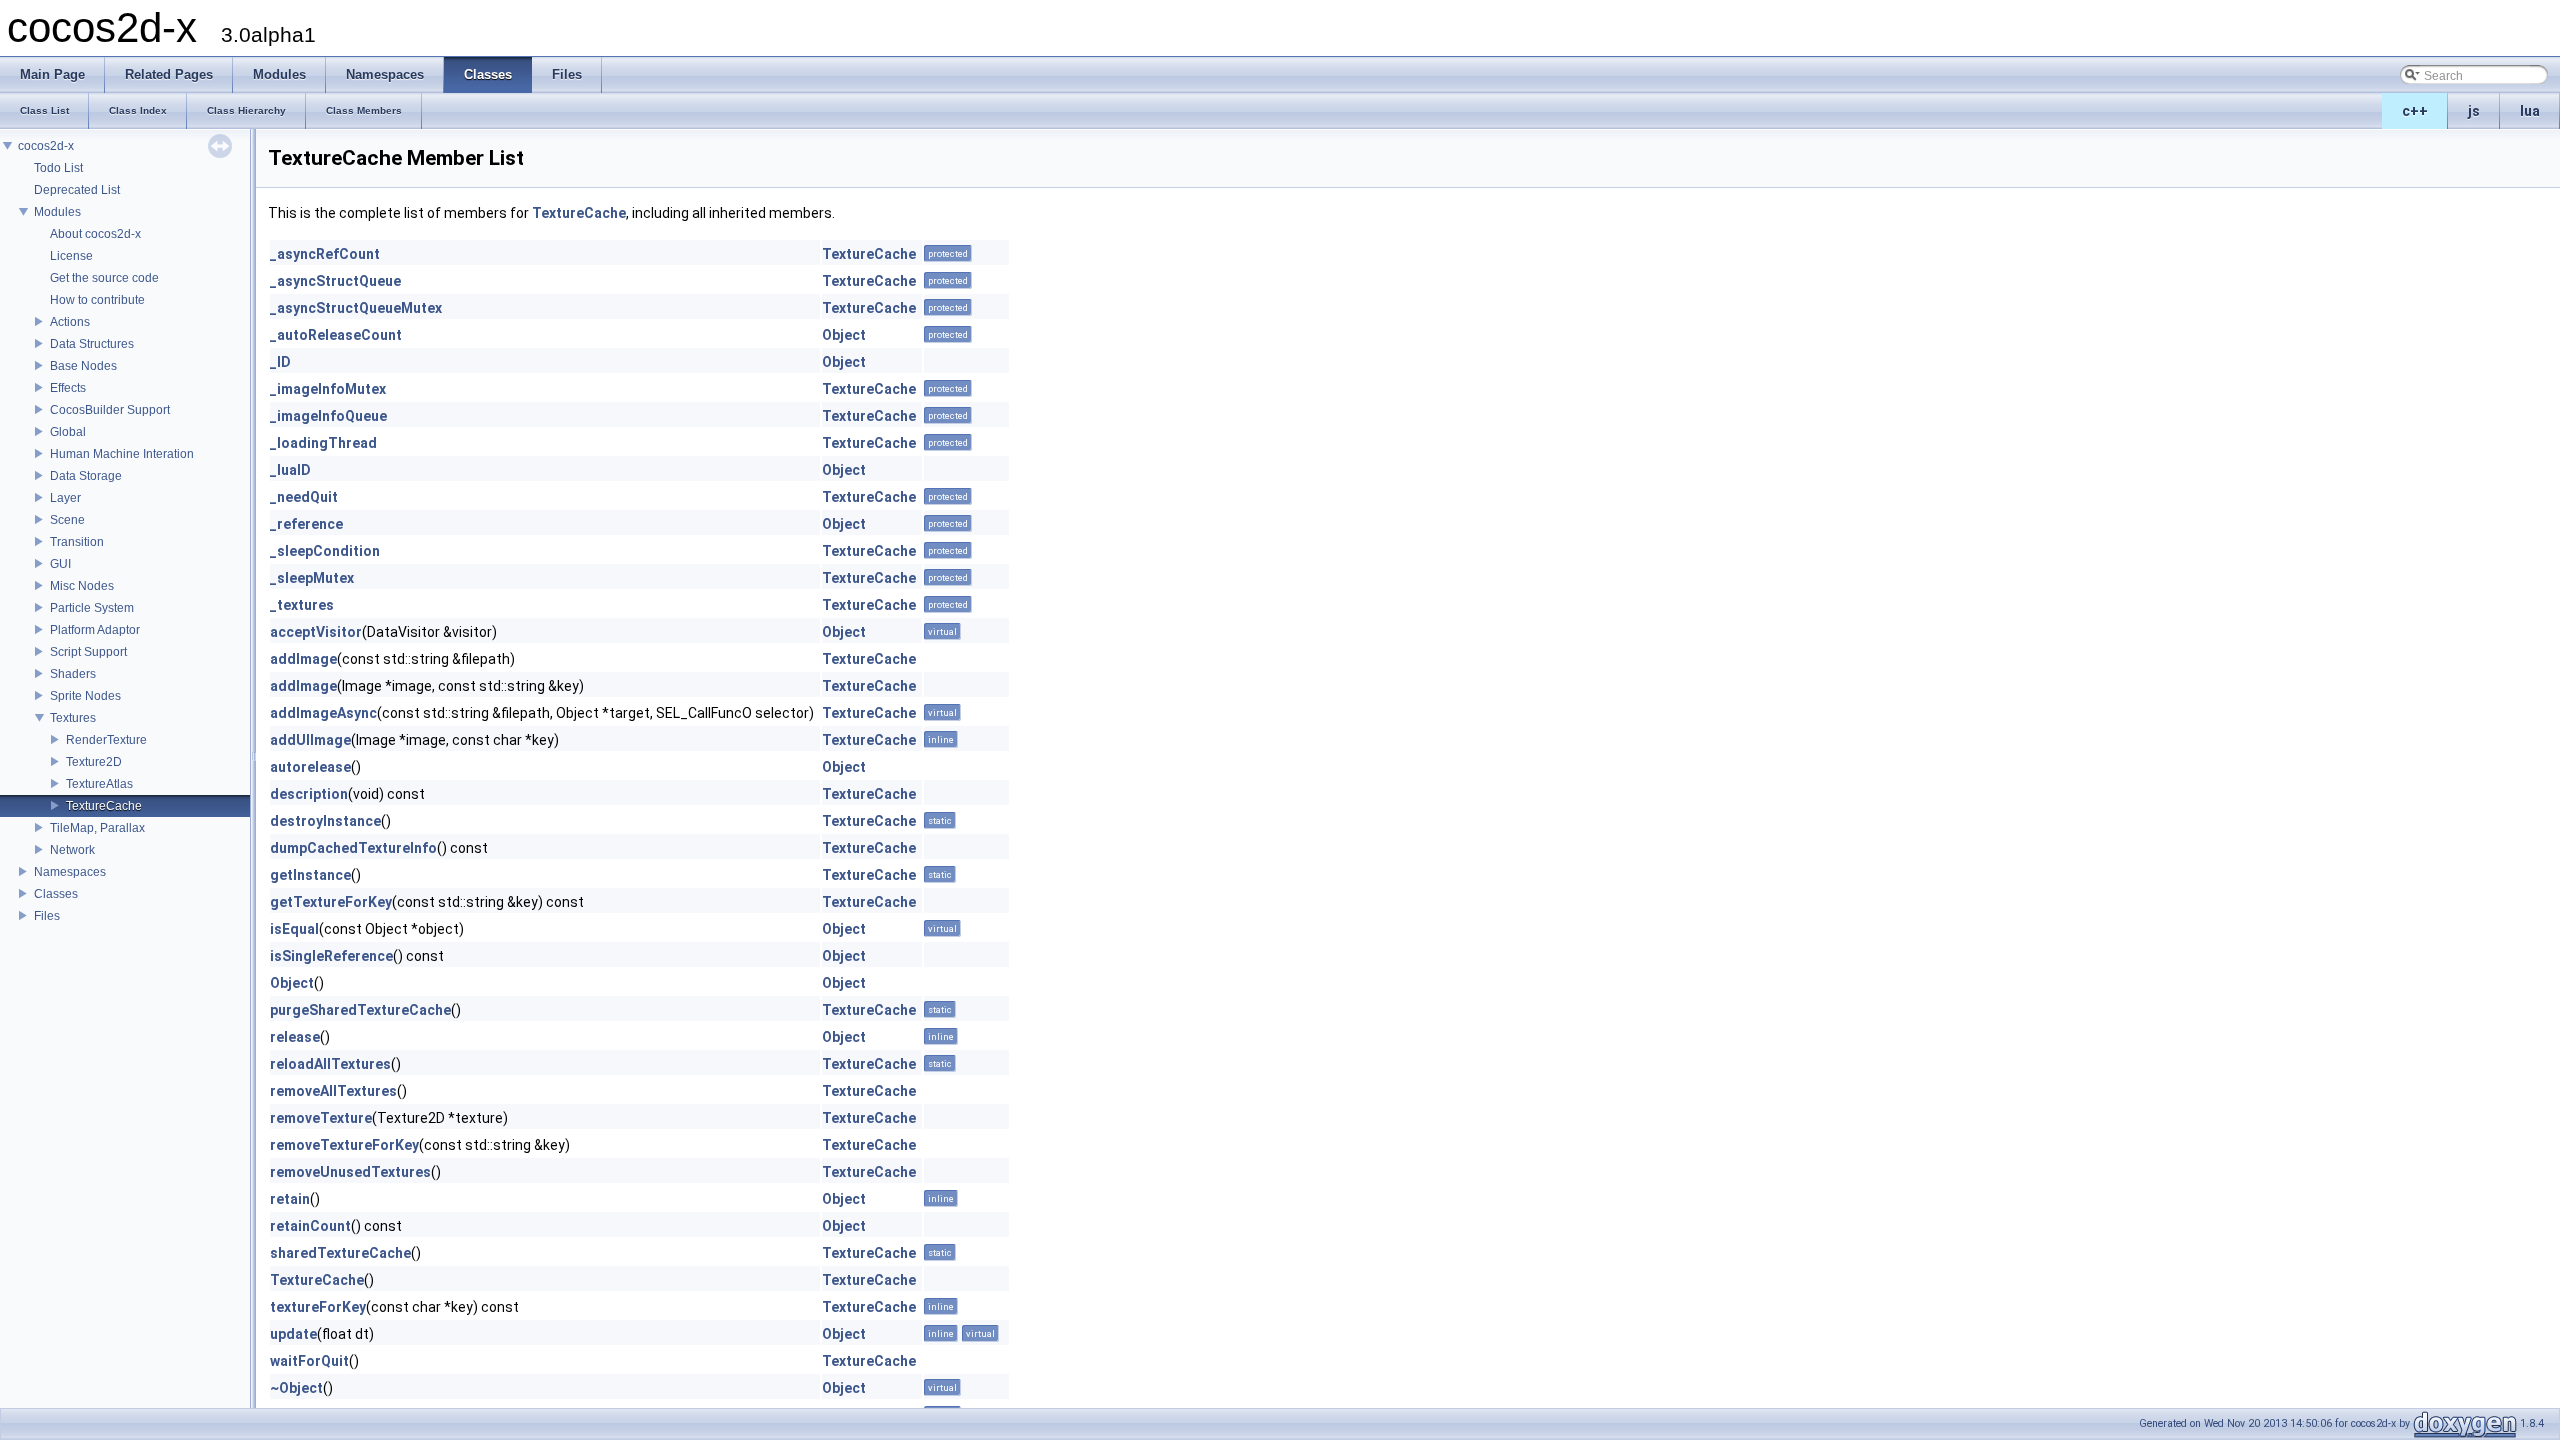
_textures (302, 605)
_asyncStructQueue (335, 281)
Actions (70, 322)
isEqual (294, 929)
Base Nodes (83, 366)
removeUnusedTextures (350, 1172)
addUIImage (310, 740)
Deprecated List (77, 190)
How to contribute (97, 300)
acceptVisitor (316, 632)
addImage (303, 659)
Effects (68, 388)
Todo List (58, 168)
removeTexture (321, 1118)
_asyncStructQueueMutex (356, 308)
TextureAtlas (99, 784)
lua (2530, 111)
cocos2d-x (46, 146)
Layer (65, 498)
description (309, 794)
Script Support (88, 652)
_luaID (290, 470)
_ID (280, 362)
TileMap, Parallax (97, 828)
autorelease (310, 767)
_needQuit (304, 497)
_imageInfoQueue (328, 416)
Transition (77, 542)
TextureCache (104, 806)
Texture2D (94, 762)
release (295, 1037)
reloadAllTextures (330, 1064)
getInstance (310, 875)
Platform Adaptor (95, 630)
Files (47, 916)
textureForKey (318, 1307)
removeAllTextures (333, 1091)
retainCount (310, 1226)
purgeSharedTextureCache (360, 1010)
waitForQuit (309, 1361)
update (293, 1334)
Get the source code (104, 278)
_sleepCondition (325, 551)
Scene (67, 520)
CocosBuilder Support (110, 410)
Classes (56, 894)
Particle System (92, 608)
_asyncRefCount (325, 254)
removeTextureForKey (344, 1145)
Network (72, 850)
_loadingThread (323, 443)
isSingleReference (331, 956)
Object (844, 335)
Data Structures (92, 344)
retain (290, 1199)
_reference (306, 524)
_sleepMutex (312, 578)
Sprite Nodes (85, 696)
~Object (296, 1388)
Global (68, 432)
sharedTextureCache (340, 1253)
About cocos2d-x (95, 234)
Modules (57, 212)
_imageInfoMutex (328, 389)
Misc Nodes (82, 586)
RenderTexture (106, 740)
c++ (2415, 111)
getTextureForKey (331, 902)
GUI (60, 564)
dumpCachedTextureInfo (353, 848)
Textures (73, 718)
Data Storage (86, 476)
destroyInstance (325, 821)
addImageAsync (323, 713)
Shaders (73, 674)
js (2474, 111)
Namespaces (70, 872)
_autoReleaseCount (336, 335)
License (71, 256)
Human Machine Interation (122, 454)
